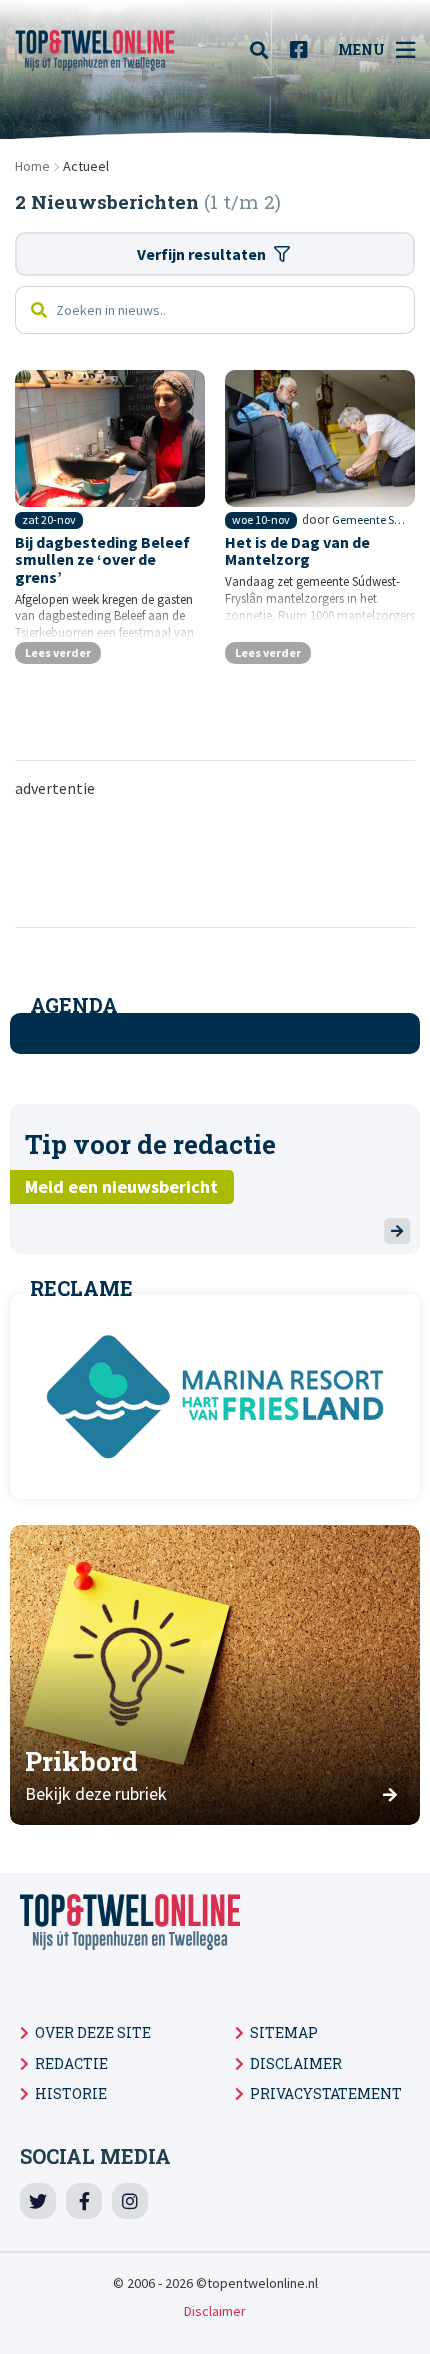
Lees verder (58, 652)
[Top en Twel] (95, 50)
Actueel (86, 166)
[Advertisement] (215, 861)
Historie (71, 2093)
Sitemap (284, 2032)
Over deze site (93, 2032)
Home (32, 166)
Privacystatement (326, 2093)
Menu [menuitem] (361, 49)
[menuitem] (265, 50)
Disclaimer (296, 2063)
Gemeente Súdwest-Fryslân (369, 519)
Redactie (71, 2063)
